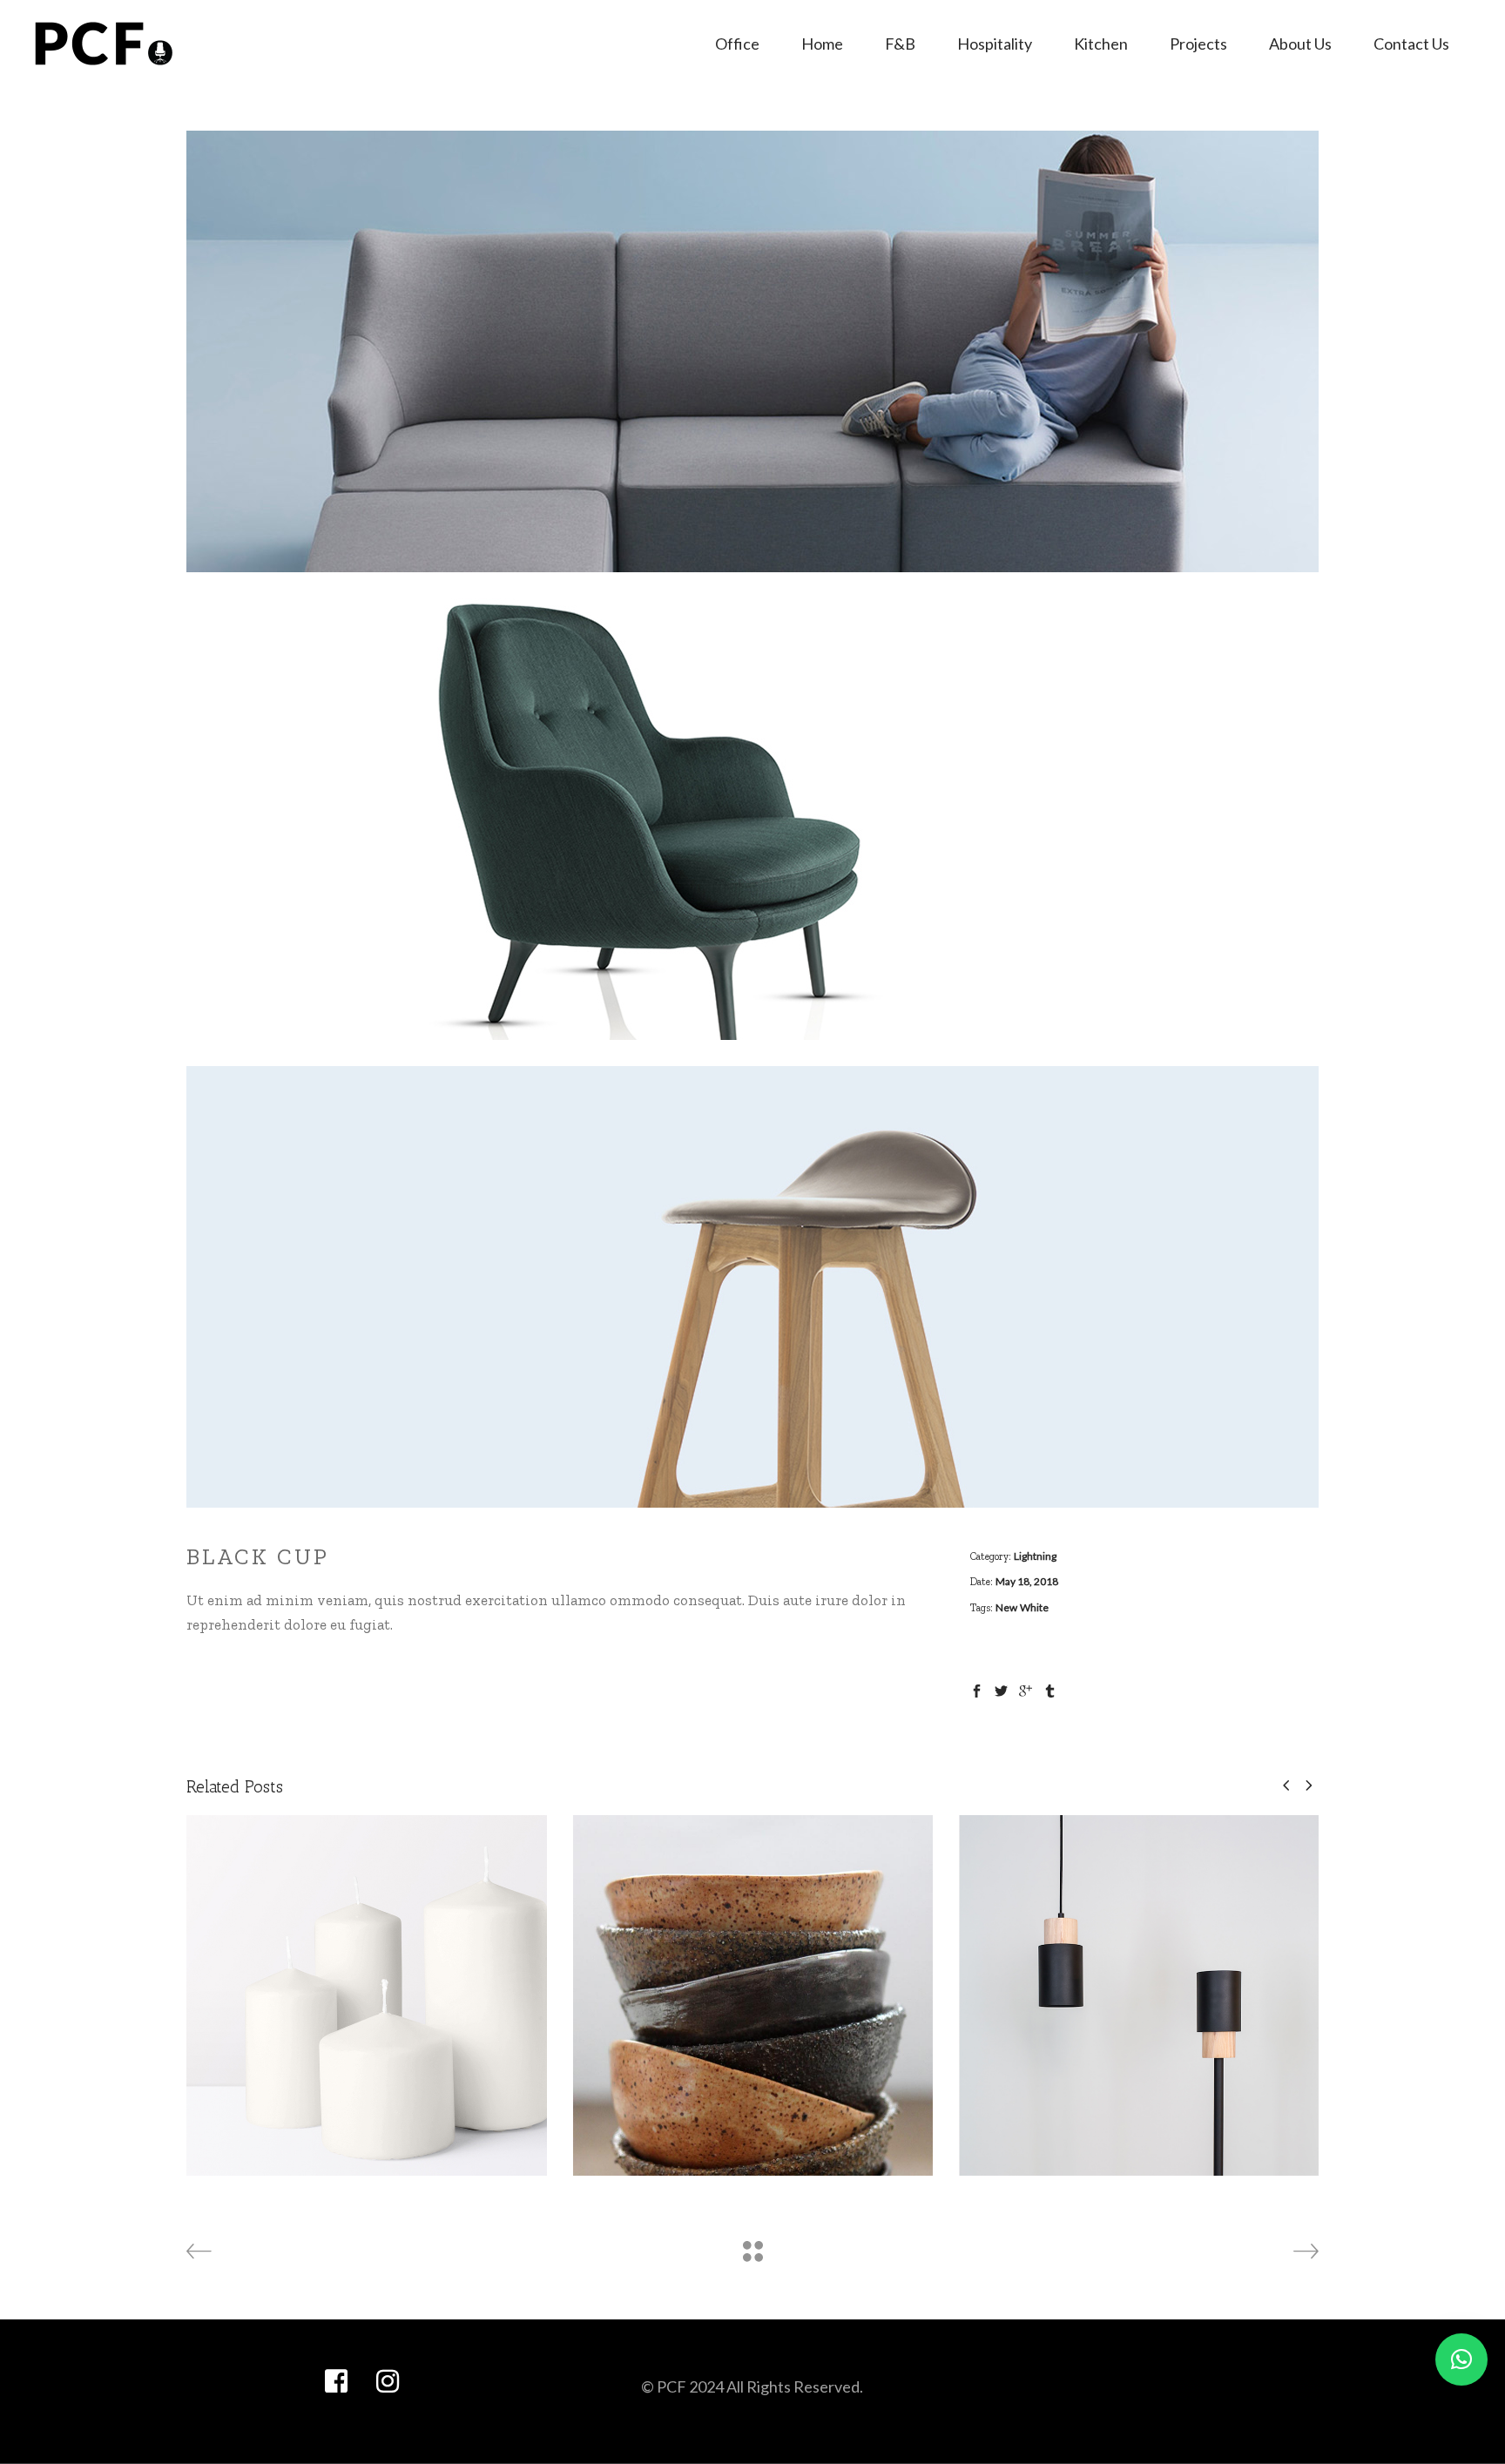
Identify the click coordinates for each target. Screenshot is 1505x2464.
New (1006, 1607)
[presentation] (1286, 1785)
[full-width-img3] (752, 1287)
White (1034, 1607)
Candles (367, 1981)
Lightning (1035, 1556)
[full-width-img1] (752, 351)
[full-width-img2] (752, 819)
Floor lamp (1139, 1981)
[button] (1461, 2359)
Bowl (752, 1981)
